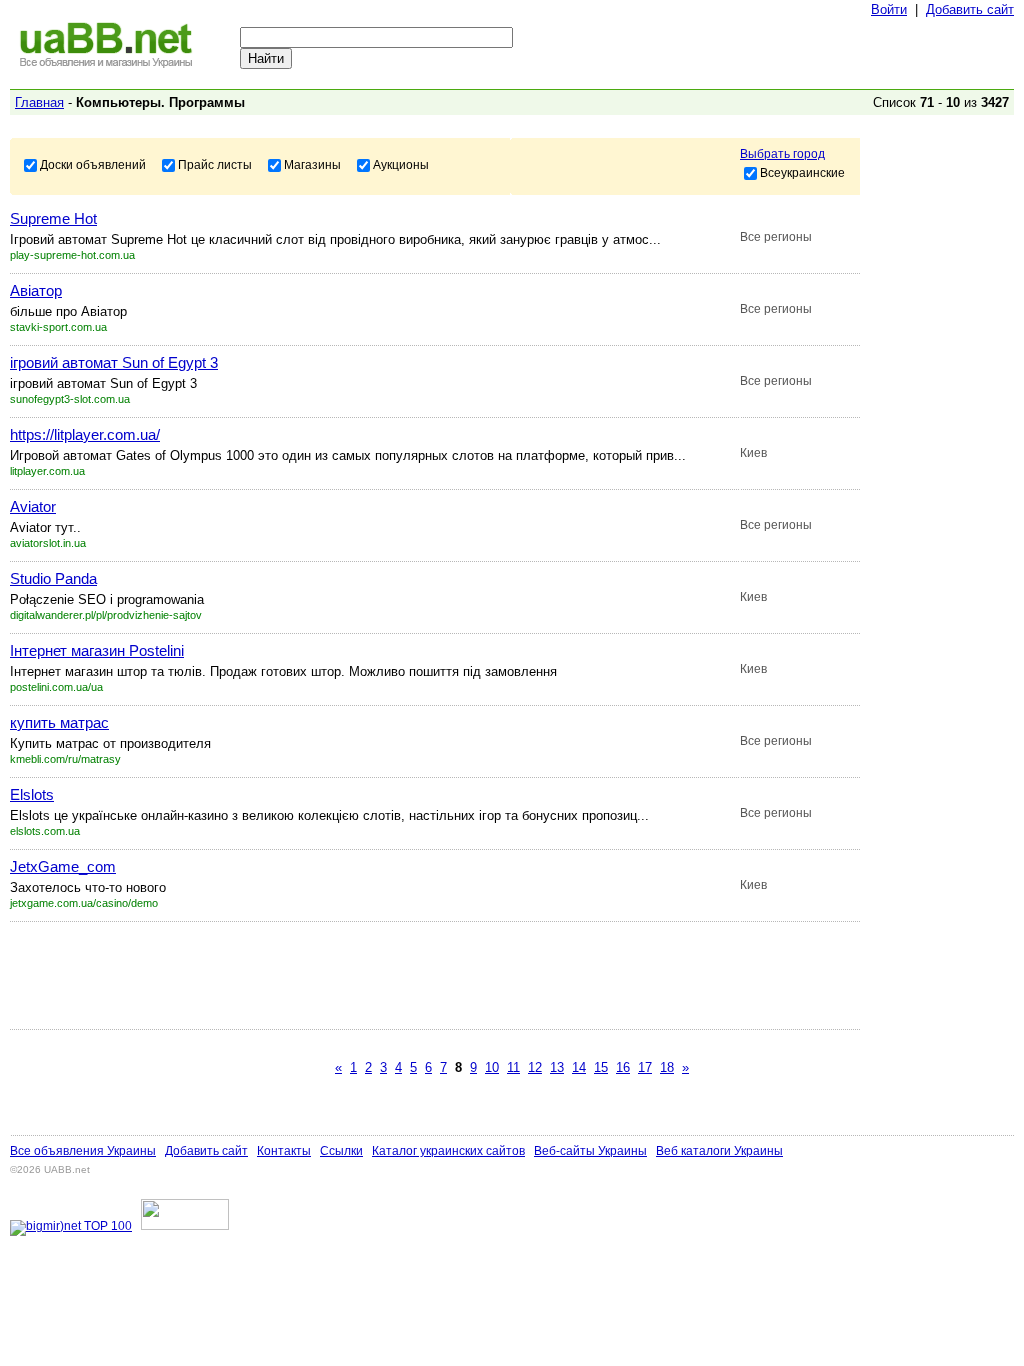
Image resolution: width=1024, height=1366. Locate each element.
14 (579, 1067)
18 (667, 1067)
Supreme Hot (53, 218)
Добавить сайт (970, 9)
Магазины (312, 164)
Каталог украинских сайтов (448, 1151)
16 (623, 1067)
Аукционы (401, 164)
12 (535, 1067)
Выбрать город (782, 154)
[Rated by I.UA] (185, 1226)
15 (601, 1067)
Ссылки (341, 1151)
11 (513, 1067)
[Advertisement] (374, 975)
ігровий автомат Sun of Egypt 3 (114, 362)
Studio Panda (53, 578)
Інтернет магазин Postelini (97, 650)
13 (557, 1067)
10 (492, 1067)
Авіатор (36, 290)
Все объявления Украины (83, 1151)
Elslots (32, 794)
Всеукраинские (802, 172)
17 (645, 1067)
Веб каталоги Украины (719, 1151)
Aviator (33, 506)
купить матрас (59, 722)
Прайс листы (215, 164)
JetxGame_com (63, 866)
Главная (39, 102)
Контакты (284, 1151)
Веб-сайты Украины (590, 1151)
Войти (889, 9)
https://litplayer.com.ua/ (85, 434)
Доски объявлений (93, 164)
